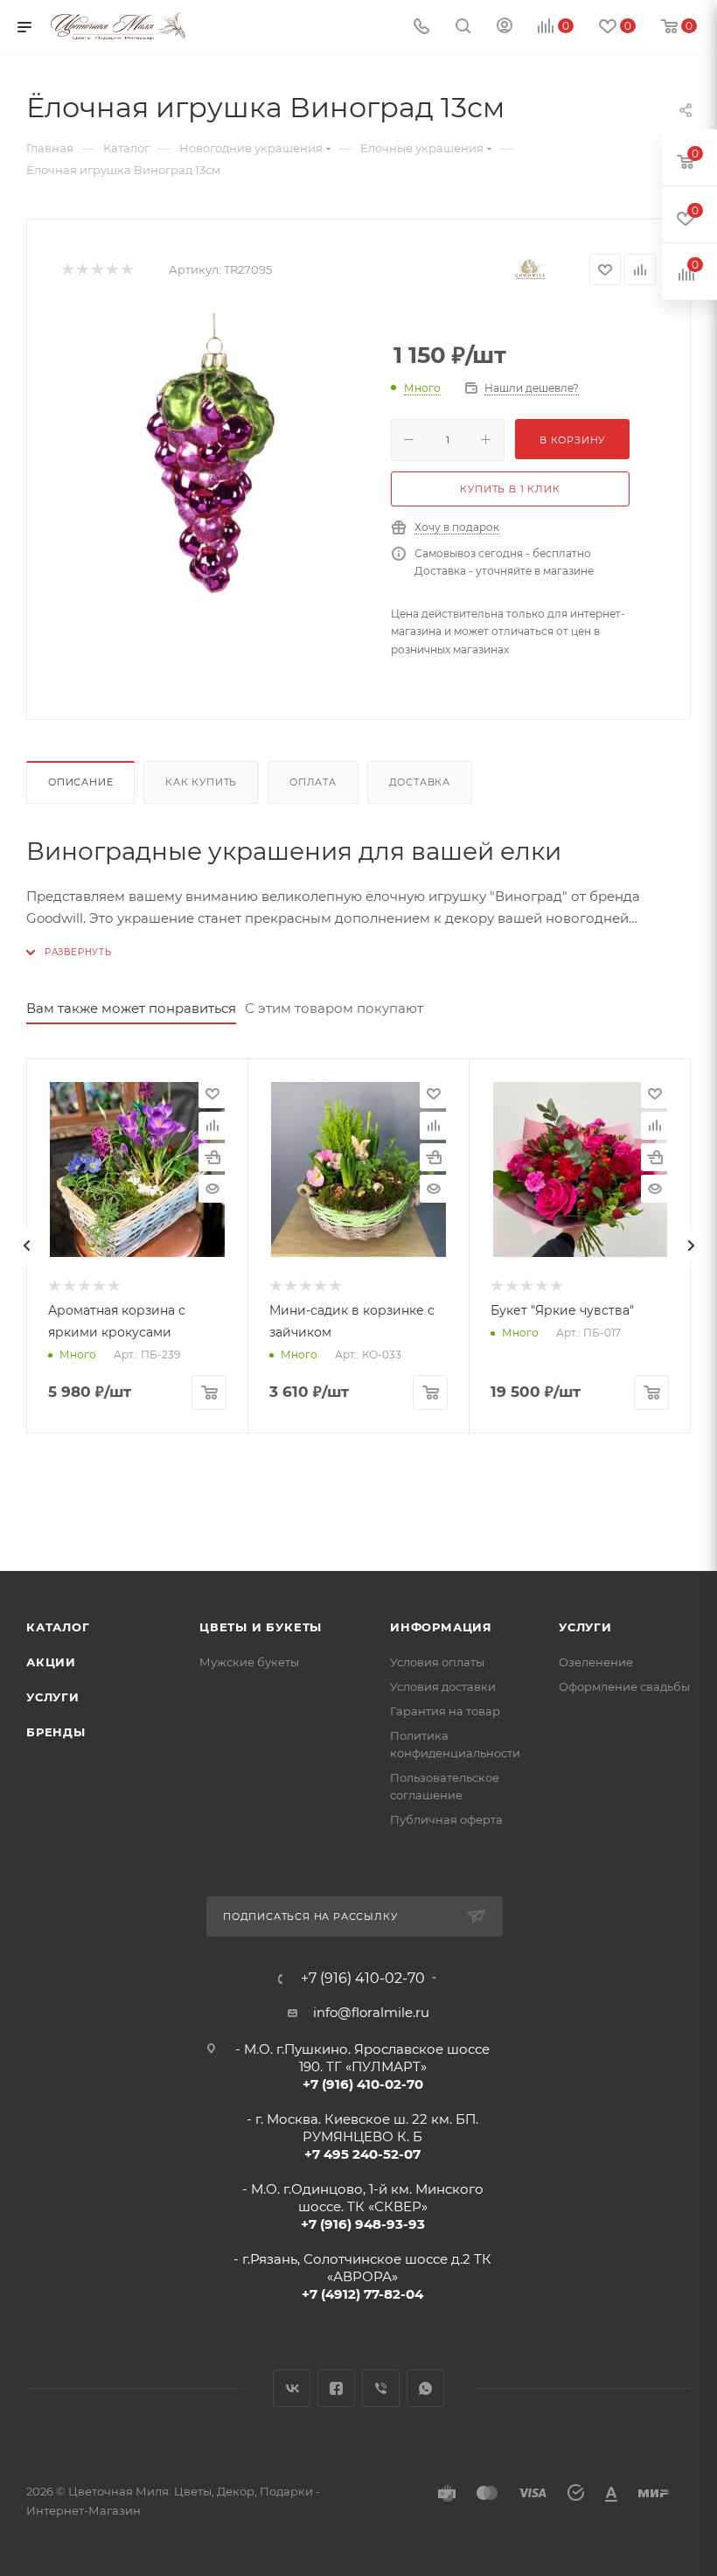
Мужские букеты (249, 1662)
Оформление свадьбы (624, 1686)
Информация (441, 1627)
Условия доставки (443, 1686)
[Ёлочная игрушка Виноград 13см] (212, 462)
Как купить (201, 782)
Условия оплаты (437, 1662)
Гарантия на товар (445, 1711)
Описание (80, 782)
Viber (381, 2388)
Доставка (420, 782)
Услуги (53, 1697)
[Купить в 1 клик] (212, 1157)
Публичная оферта (446, 1819)
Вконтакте (292, 2388)
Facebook (336, 2388)
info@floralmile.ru (371, 2012)
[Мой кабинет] (505, 28)
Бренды (56, 1732)
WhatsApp (425, 2388)
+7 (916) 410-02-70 (363, 1979)
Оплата (313, 782)
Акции (51, 1662)
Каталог (58, 1627)
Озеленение (596, 1662)
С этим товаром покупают (334, 1008)
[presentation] (26, 1246)
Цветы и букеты (261, 1627)
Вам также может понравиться (131, 1008)
